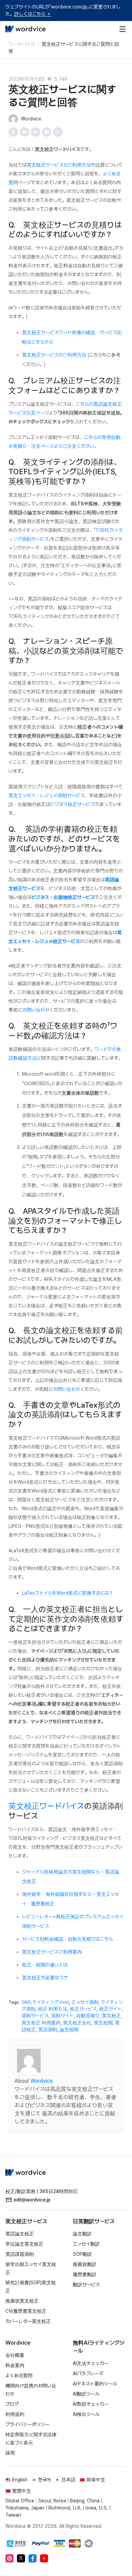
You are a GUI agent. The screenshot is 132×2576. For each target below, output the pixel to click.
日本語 (68, 2480)
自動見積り (88, 2016)
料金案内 (15, 2365)
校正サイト (111, 2009)
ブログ (12, 2404)
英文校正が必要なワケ (45, 1978)
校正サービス (83, 2009)
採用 (10, 2453)
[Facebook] (32, 2558)
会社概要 (15, 2355)
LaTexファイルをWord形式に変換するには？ (68, 1593)
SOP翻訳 (82, 2254)
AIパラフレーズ (88, 2373)
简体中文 (96, 2480)
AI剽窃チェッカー (91, 2404)
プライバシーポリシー (27, 2424)
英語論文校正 (20, 2234)
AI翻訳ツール (86, 2394)
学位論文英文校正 (24, 2244)
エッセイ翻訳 (86, 2244)
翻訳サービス (86, 2285)
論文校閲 (69, 2030)
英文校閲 (103, 2023)
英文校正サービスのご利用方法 (59, 165)
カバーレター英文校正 (28, 2321)
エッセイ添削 (85, 2002)
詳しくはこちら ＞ (33, 14)
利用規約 (15, 2414)
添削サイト (62, 2016)
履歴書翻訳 (85, 2274)
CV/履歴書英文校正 (26, 2311)
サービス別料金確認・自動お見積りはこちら (68, 1939)
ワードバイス (22, 44)
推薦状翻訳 (85, 2264)
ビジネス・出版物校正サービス (63, 897)
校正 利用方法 (53, 2009)
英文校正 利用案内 (41, 2023)
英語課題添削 (20, 2254)
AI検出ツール (86, 2414)
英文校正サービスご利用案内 (52, 1952)
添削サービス (35, 2016)
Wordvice (42, 2081)
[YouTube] (44, 2558)
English (20, 2480)
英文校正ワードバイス (46, 1806)
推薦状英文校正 (22, 2301)
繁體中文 (22, 2491)
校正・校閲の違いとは (45, 1965)
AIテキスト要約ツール (95, 2384)
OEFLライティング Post (45, 2002)
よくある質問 (19, 2376)
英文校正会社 (77, 2023)
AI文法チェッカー (91, 2363)
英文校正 (111, 2016)
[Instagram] (9, 2558)
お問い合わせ (36, 1010)
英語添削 (48, 2030)
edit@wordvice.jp (32, 2200)
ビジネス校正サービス (72, 804)
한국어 (44, 2480)
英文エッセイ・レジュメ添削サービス (47, 795)
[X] (21, 2558)
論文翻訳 (82, 2234)
